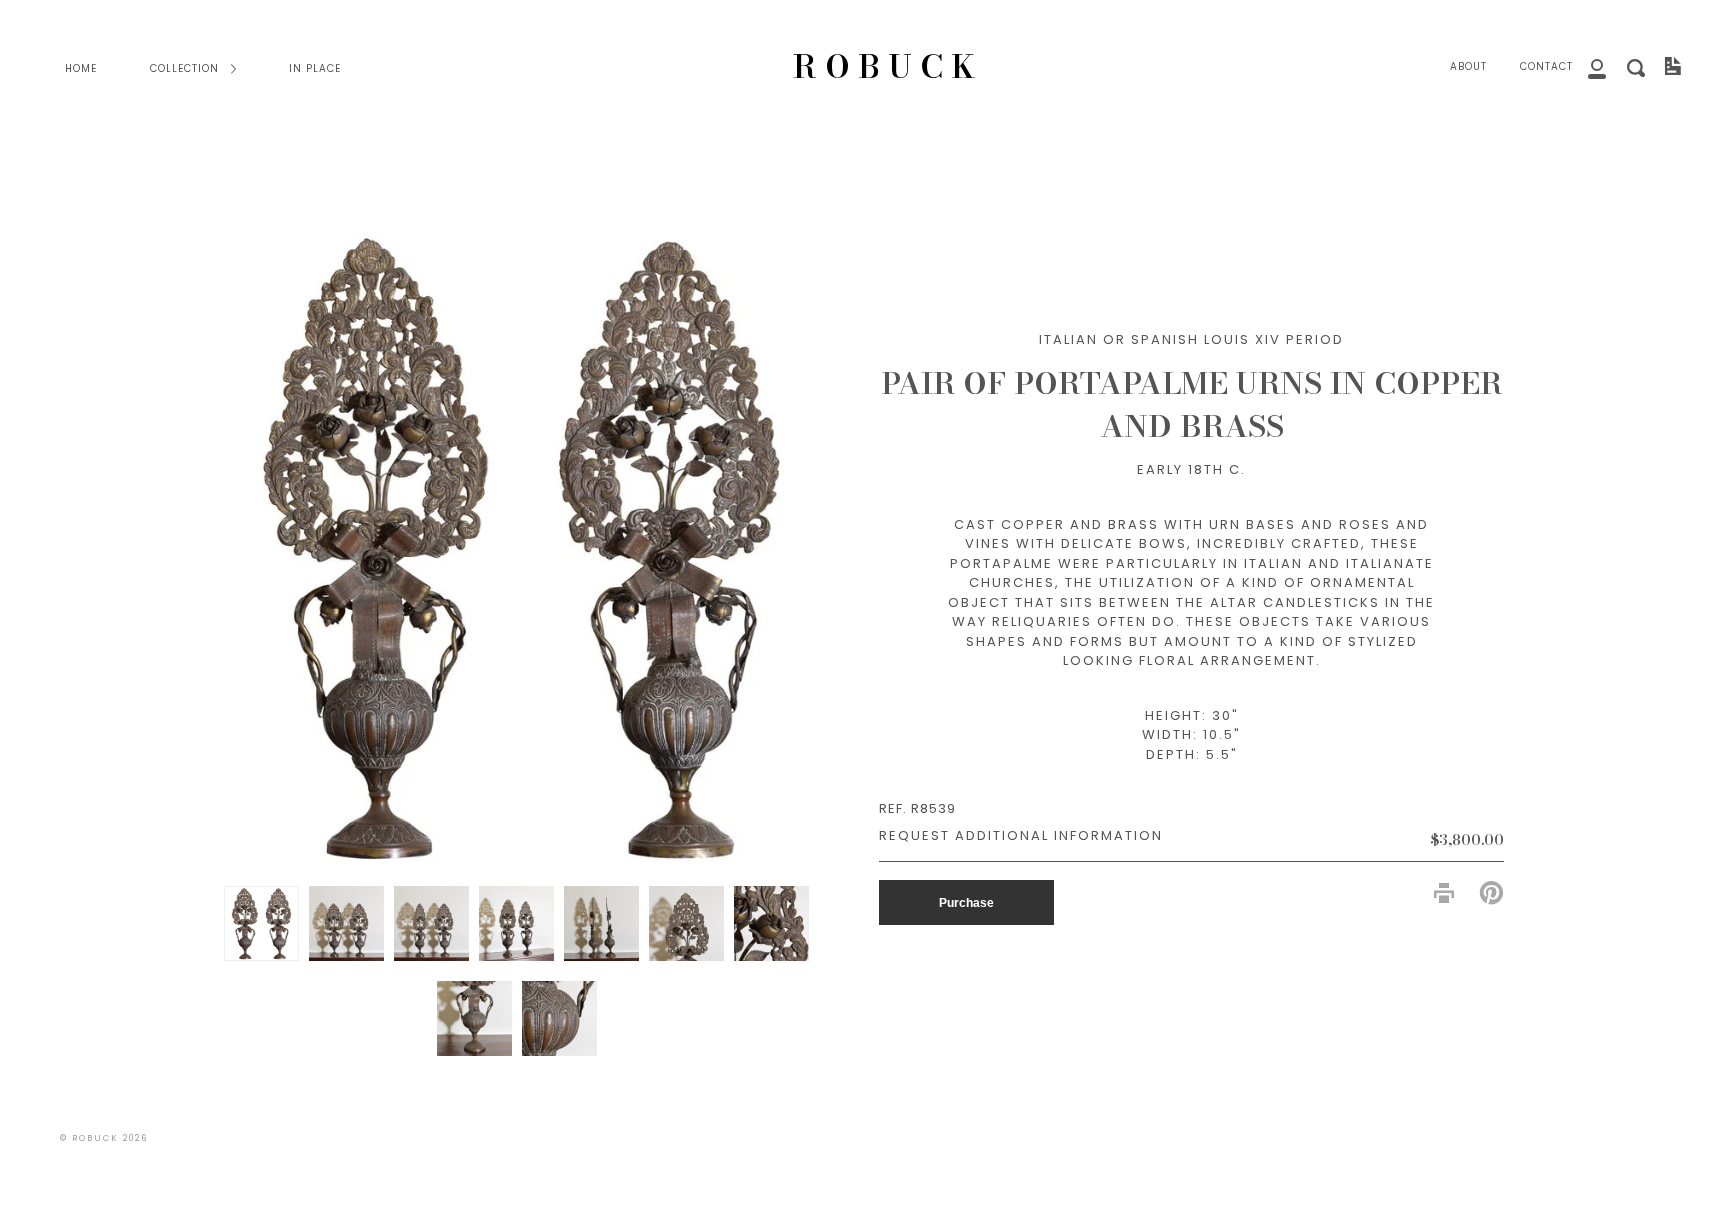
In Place (315, 68)
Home (81, 68)
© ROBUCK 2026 (104, 1138)
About (1468, 66)
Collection (186, 68)
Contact (1546, 66)
